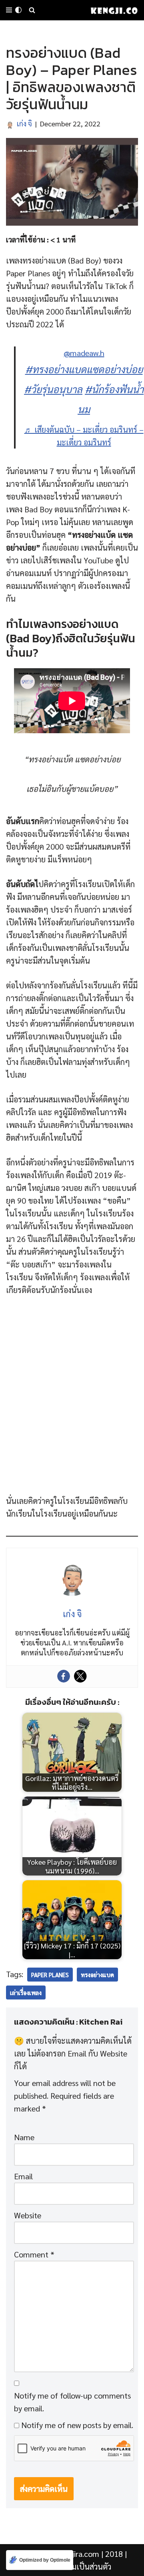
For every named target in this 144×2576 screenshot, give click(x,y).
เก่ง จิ (24, 123)
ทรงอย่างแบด (97, 1975)
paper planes (50, 1975)
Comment (34, 2254)
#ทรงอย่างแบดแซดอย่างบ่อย (84, 369)
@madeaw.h (84, 353)
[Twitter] (80, 1676)
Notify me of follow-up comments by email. (72, 2402)
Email (23, 2176)
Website (28, 2215)
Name (24, 2137)
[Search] (32, 10)
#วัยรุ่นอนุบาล (53, 389)
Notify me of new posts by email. (77, 2425)
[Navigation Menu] (9, 10)
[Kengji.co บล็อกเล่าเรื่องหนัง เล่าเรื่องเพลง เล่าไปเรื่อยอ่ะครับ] (114, 10)
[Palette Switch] (18, 10)
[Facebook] (64, 1676)
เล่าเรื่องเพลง (26, 1993)
